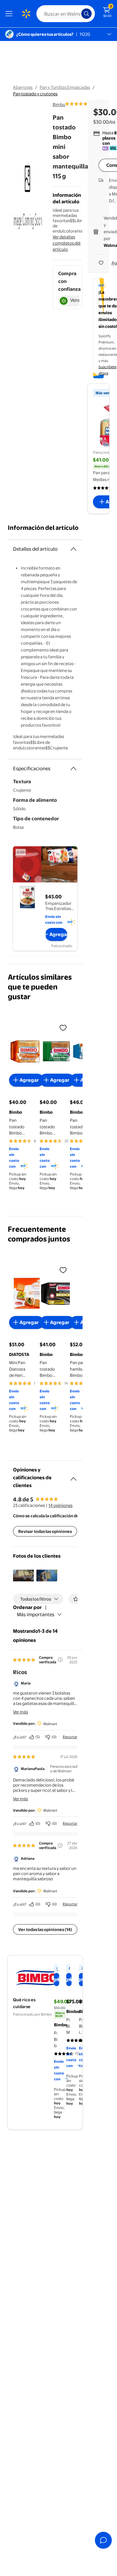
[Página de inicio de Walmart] (26, 14)
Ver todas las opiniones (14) (45, 1929)
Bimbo (59, 104)
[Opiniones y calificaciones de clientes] (73, 1476)
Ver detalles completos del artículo (67, 243)
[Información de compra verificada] (60, 1660)
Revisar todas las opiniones (45, 1531)
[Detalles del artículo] (73, 549)
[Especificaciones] (73, 769)
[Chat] (103, 2540)
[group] (87, 104)
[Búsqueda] (86, 14)
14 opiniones (60, 1505)
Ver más (20, 1712)
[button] (23, 1576)
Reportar (70, 1737)
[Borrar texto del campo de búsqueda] (78, 14)
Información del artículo (43, 528)
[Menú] (10, 14)
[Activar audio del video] (71, 854)
